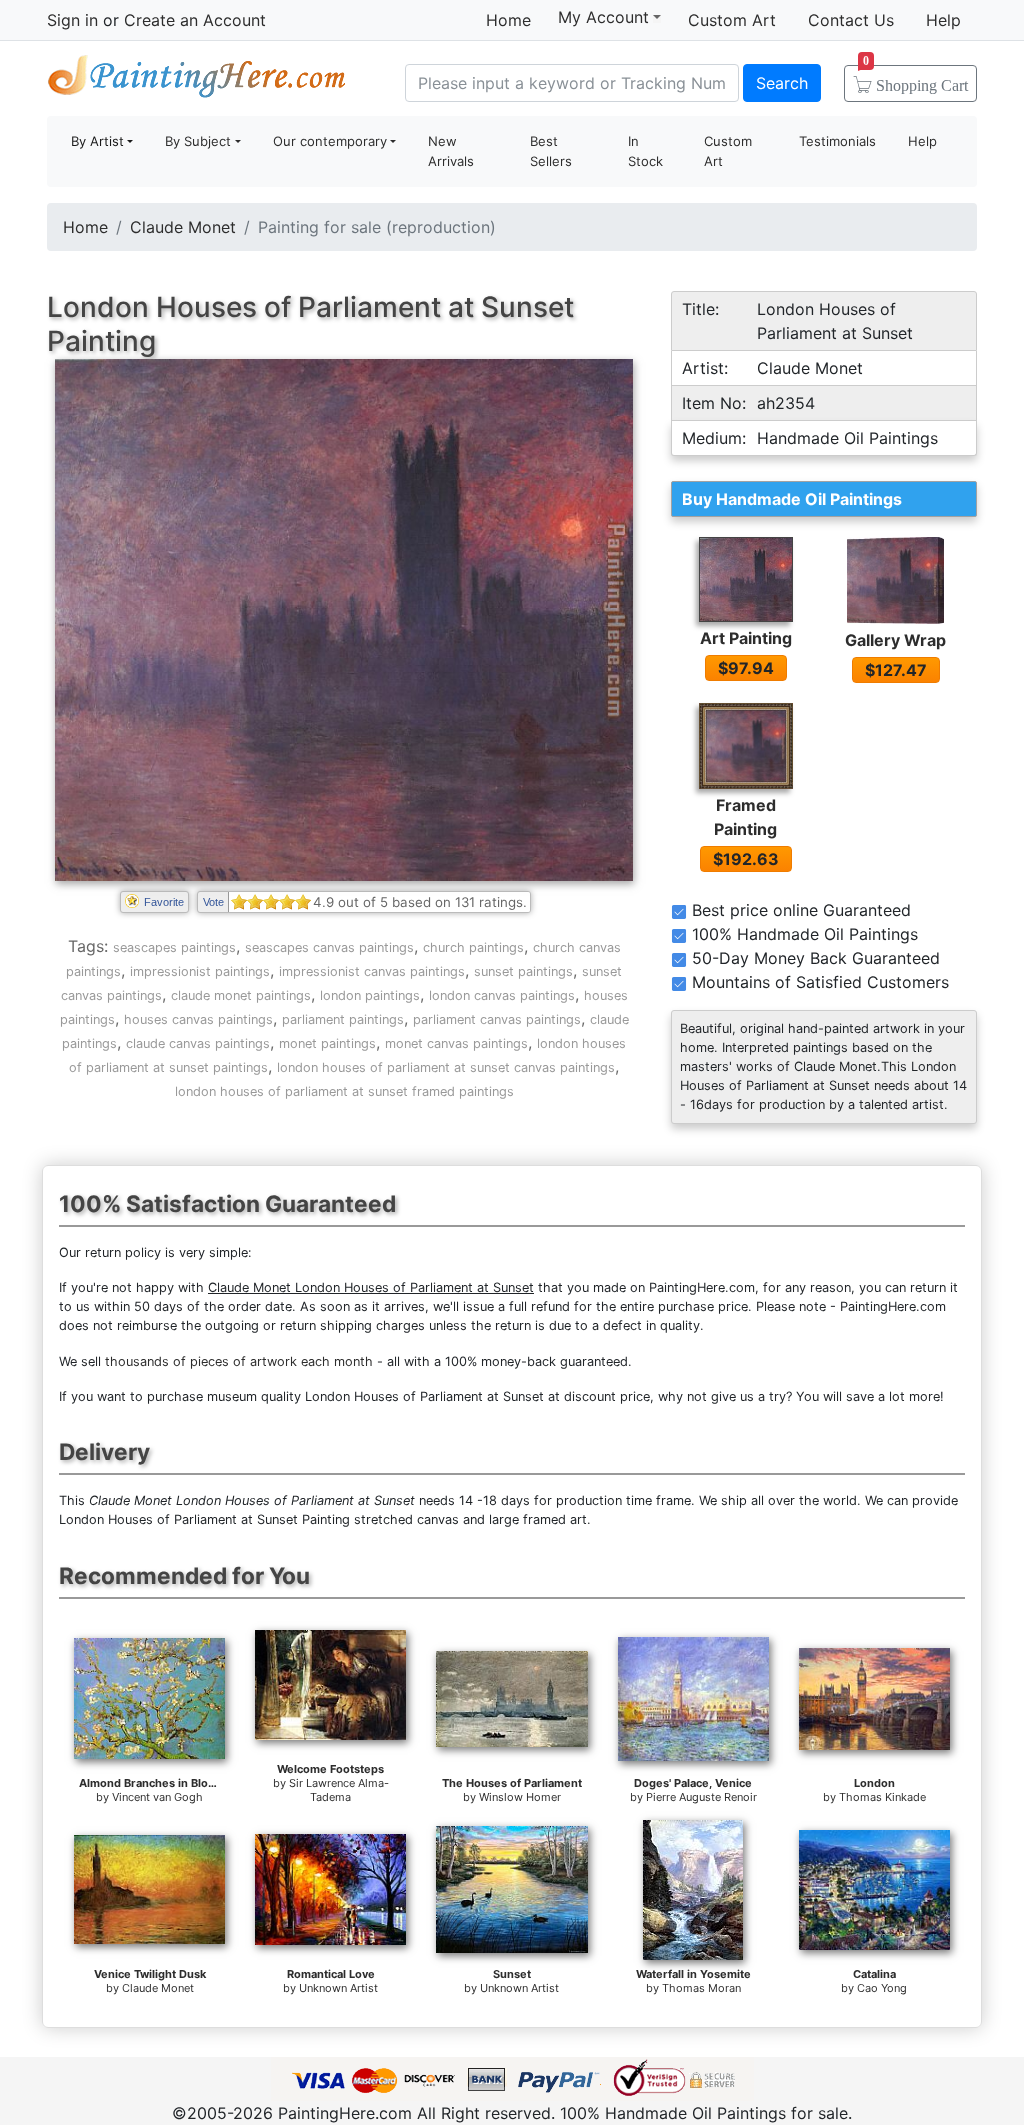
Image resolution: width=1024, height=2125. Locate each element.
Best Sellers (551, 151)
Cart (915, 79)
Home (508, 20)
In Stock (645, 151)
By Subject (198, 141)
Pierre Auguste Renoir (701, 1797)
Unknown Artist (338, 1988)
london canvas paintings (502, 995)
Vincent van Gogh (157, 1797)
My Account (603, 17)
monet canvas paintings (456, 1043)
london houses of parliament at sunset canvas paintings (446, 1067)
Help (943, 20)
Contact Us (851, 20)
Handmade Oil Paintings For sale (197, 80)
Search (782, 83)
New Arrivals (451, 151)
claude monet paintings (241, 995)
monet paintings (327, 1043)
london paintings (370, 995)
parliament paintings (343, 1019)
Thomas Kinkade (882, 1797)
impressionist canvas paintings (372, 971)
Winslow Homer (520, 1797)
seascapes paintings (174, 947)
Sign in (72, 20)
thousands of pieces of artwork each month (239, 1361)
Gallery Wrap (895, 640)
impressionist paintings (200, 971)
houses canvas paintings (198, 1019)
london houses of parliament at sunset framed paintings (344, 1091)
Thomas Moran (701, 1988)
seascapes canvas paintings (329, 947)
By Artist (97, 141)
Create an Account (195, 20)
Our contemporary (330, 141)
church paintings (473, 947)
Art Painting (746, 638)
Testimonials (837, 141)
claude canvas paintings (198, 1043)
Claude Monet (183, 227)
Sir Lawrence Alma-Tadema (339, 1790)
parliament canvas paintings (497, 1019)
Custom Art (732, 20)
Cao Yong (882, 1988)
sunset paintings (523, 971)
